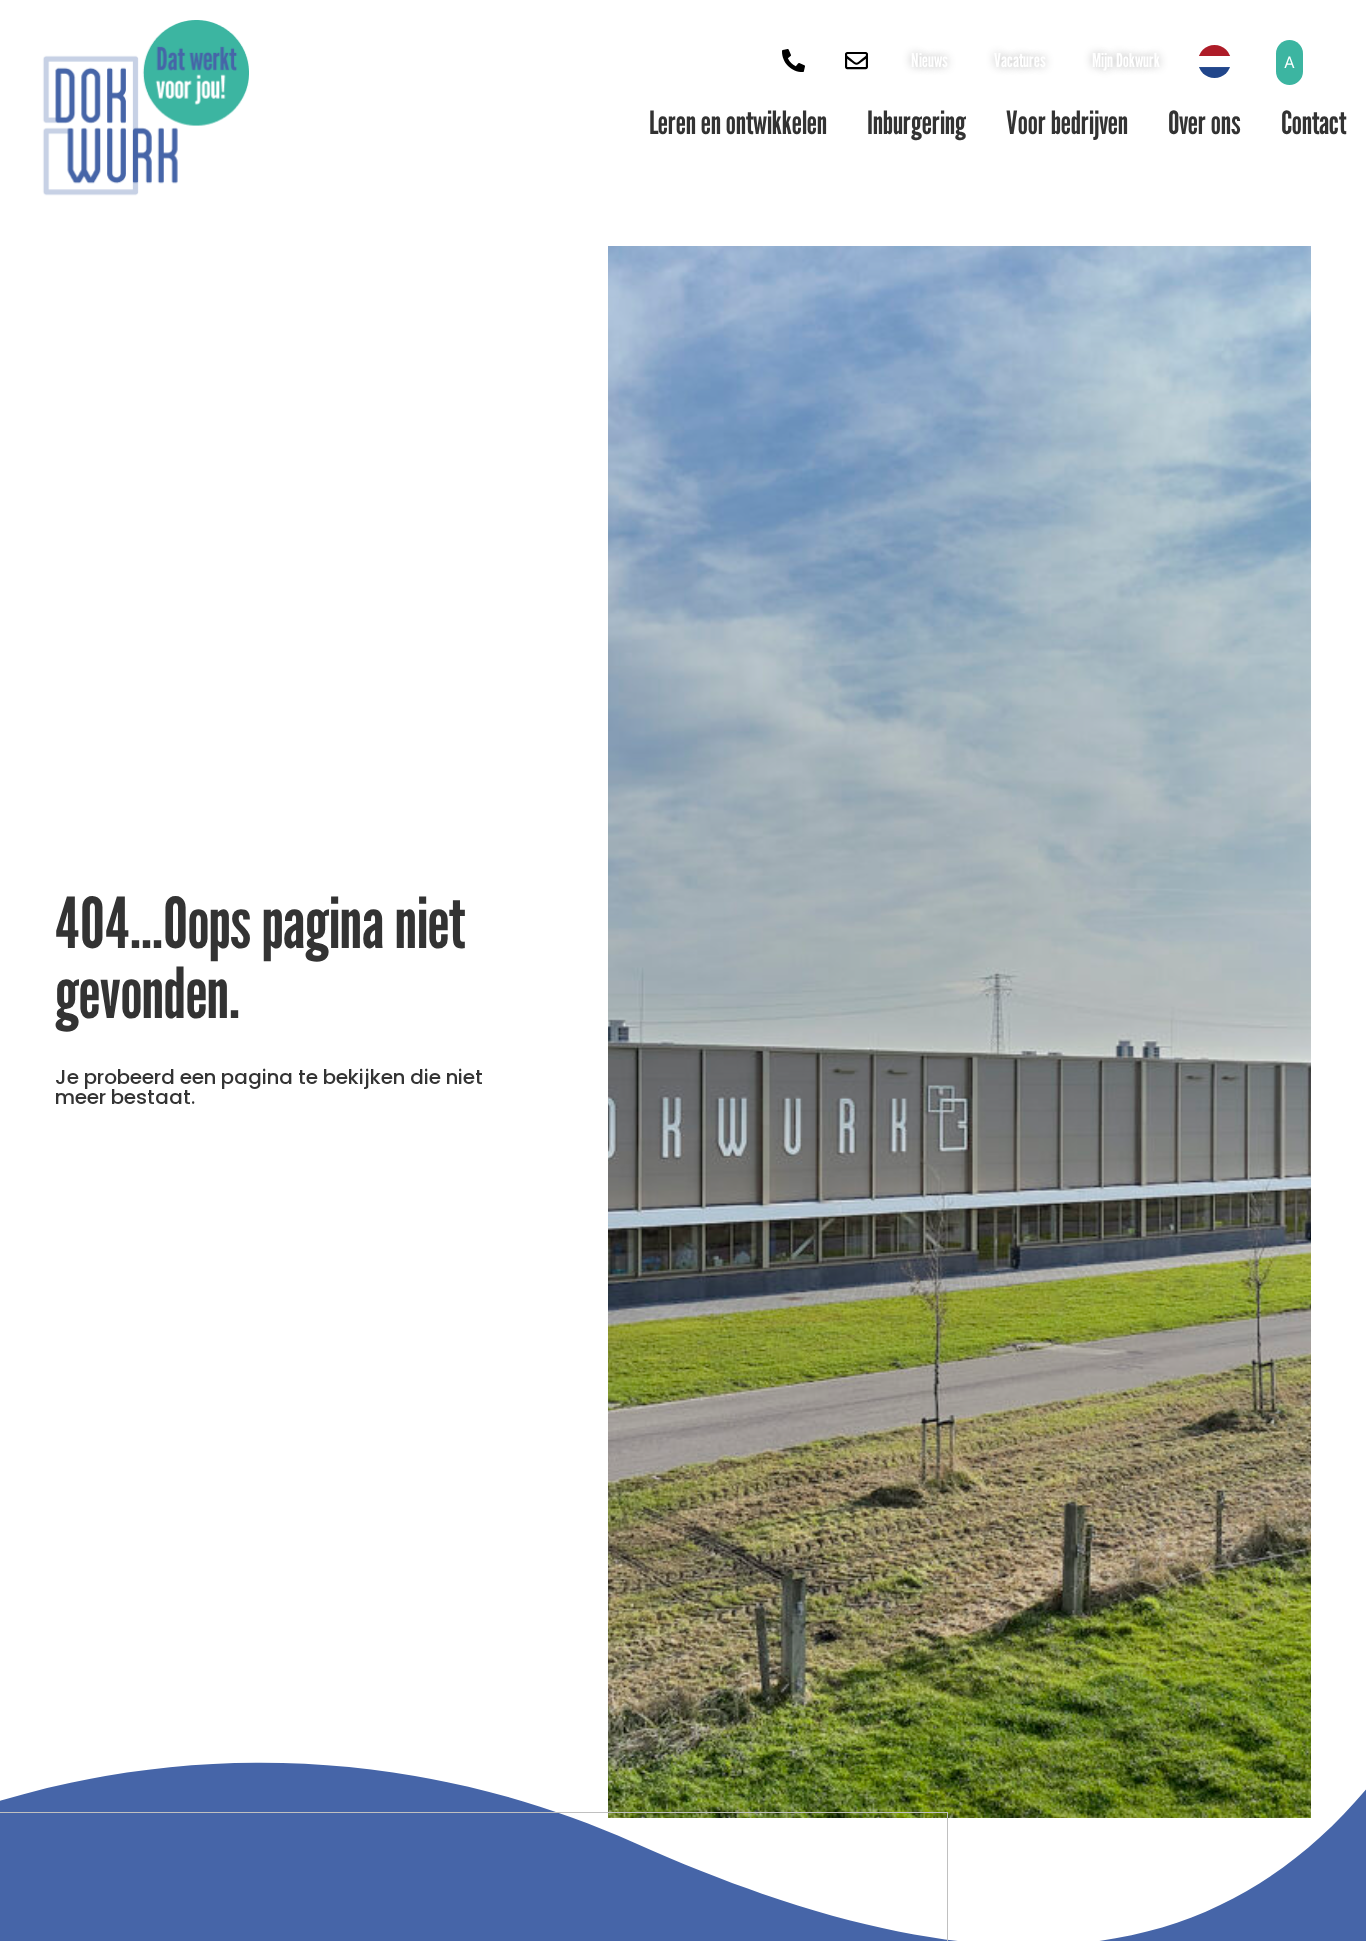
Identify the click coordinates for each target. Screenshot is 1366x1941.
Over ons (1204, 122)
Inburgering (916, 122)
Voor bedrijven (1067, 122)
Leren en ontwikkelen (738, 122)
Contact (1313, 122)
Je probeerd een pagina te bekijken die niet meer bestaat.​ (269, 1087)
